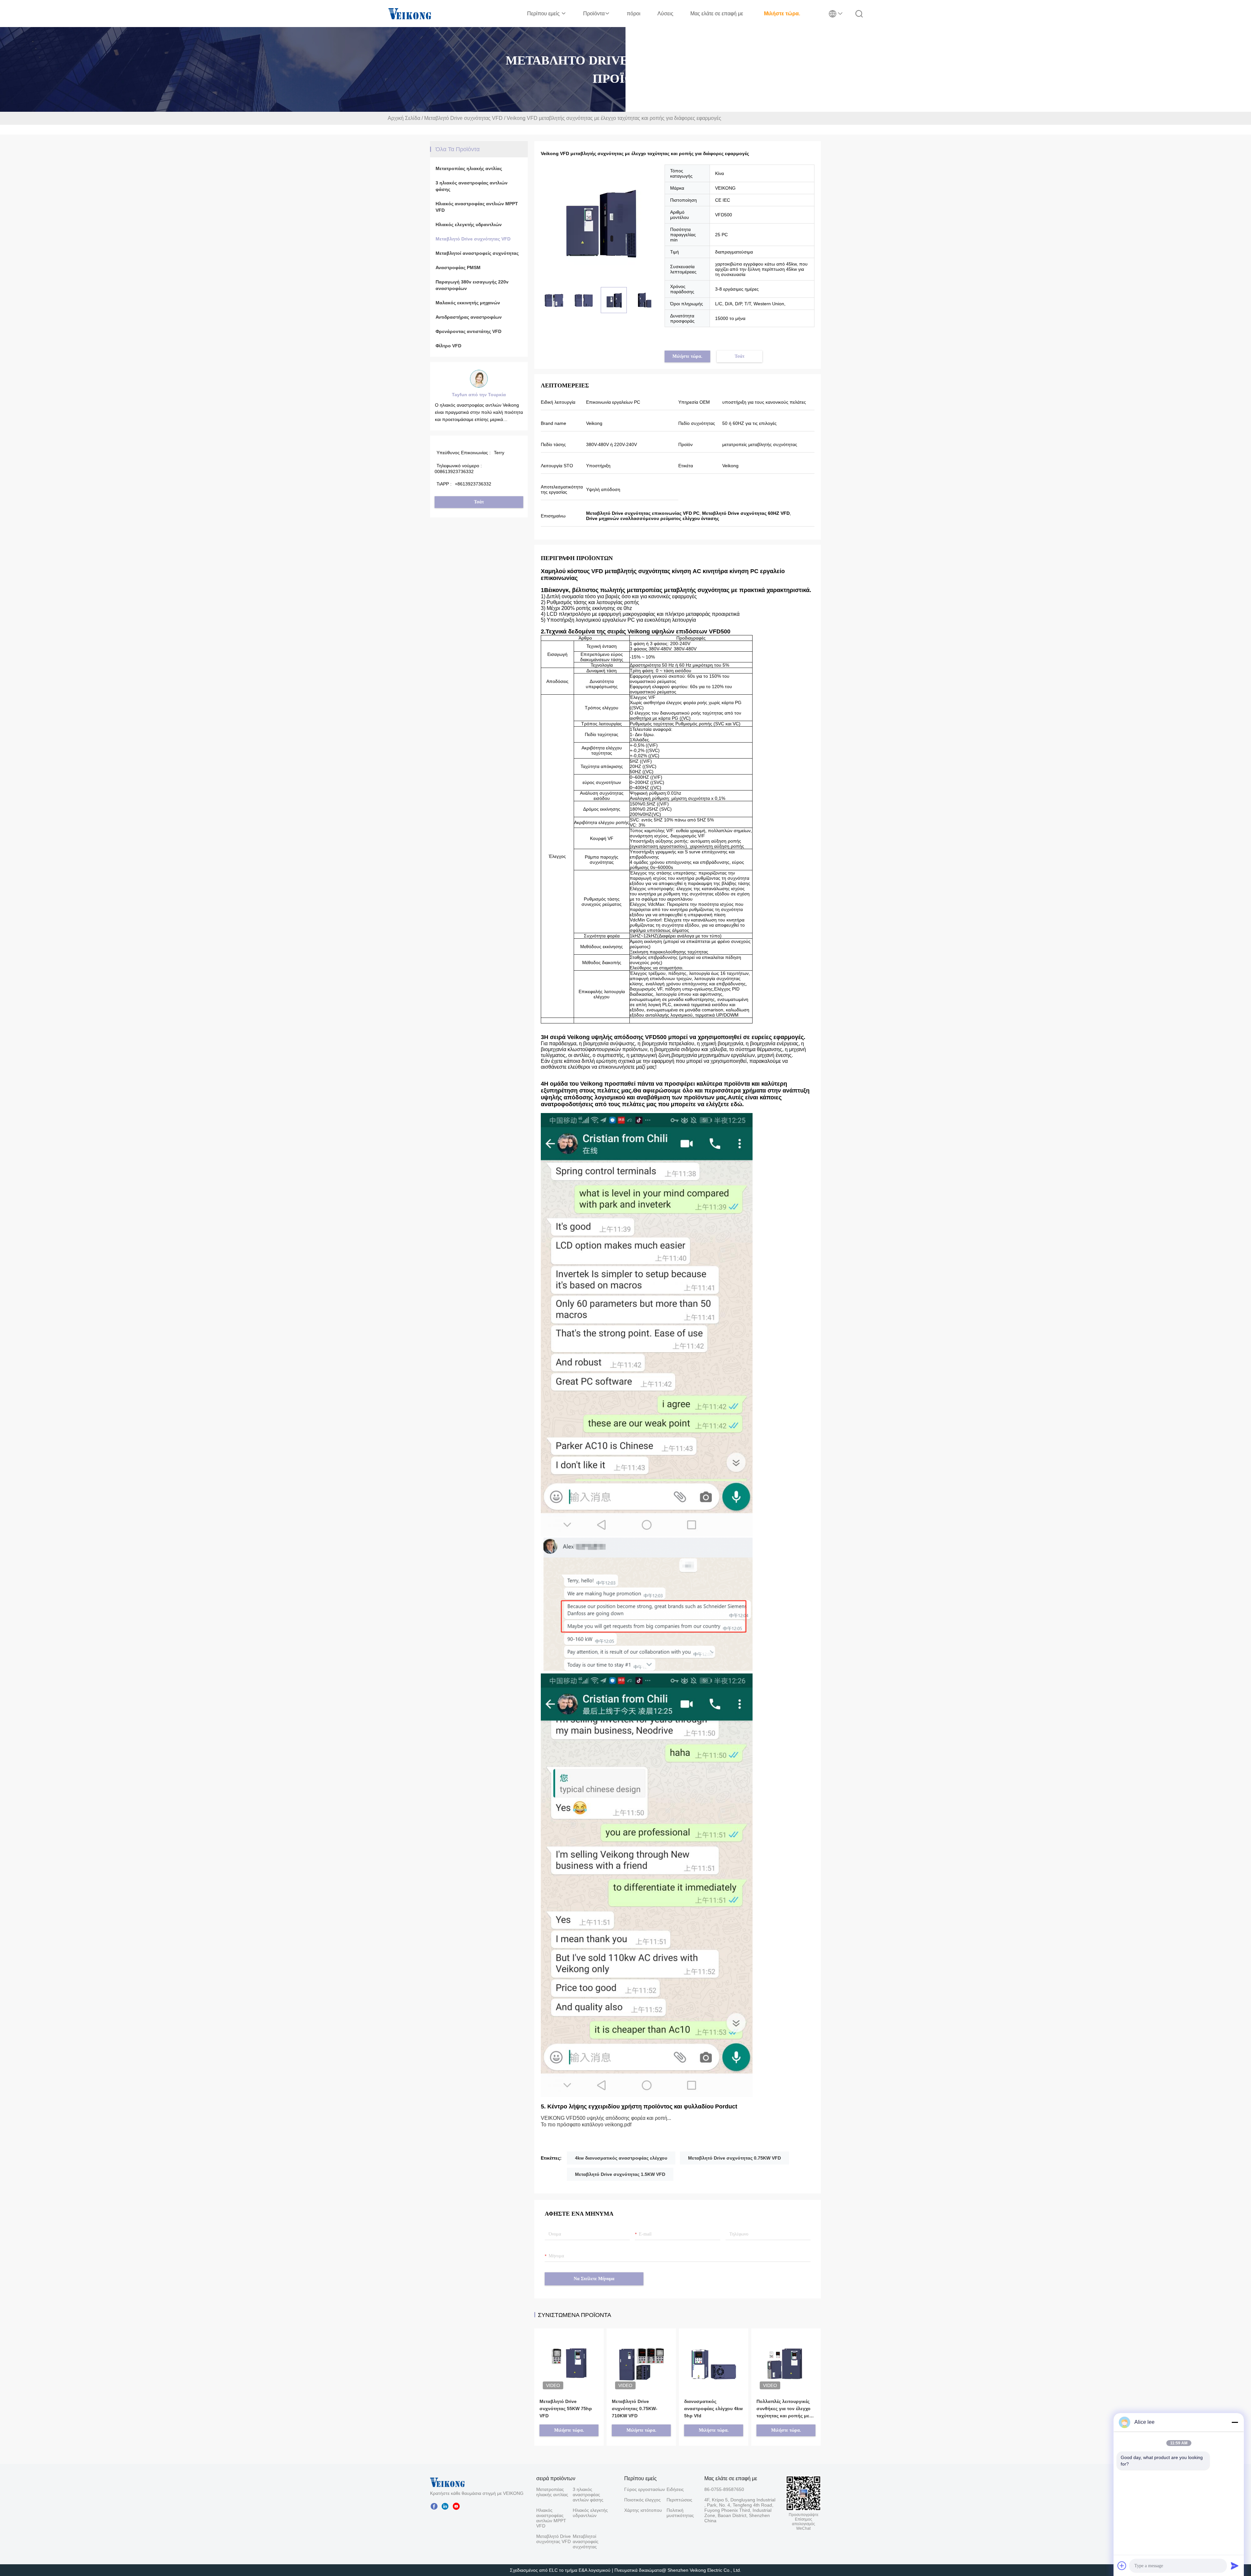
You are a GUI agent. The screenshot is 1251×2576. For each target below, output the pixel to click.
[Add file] (1122, 2566)
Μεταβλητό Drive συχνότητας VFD (463, 118)
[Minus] (1235, 2422)
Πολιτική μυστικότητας (678, 2513)
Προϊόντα (594, 14)
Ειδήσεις (675, 2489)
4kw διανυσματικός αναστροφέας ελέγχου (621, 2158)
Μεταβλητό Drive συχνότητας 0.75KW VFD (734, 2158)
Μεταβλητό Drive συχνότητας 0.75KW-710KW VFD (635, 2409)
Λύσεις (665, 14)
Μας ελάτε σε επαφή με (717, 14)
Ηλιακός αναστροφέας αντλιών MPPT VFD (477, 207)
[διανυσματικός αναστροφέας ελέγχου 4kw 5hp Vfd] (714, 2354)
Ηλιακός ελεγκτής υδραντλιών (469, 224)
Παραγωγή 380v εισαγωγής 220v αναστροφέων (472, 285)
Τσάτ (479, 502)
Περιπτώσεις (678, 2500)
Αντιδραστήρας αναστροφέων (469, 317)
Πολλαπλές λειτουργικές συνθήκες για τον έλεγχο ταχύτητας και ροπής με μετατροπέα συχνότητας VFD (784, 2409)
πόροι (634, 14)
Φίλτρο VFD (448, 346)
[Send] (1235, 2566)
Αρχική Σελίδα (404, 118)
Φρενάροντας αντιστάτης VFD (468, 331)
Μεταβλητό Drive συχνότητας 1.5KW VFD (620, 2174)
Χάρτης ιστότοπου (643, 2510)
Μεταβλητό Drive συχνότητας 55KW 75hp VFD (566, 2409)
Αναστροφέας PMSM (458, 268)
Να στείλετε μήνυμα (594, 2279)
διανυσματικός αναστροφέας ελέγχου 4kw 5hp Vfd (713, 2409)
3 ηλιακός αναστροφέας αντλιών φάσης (472, 186)
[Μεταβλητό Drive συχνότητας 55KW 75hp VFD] (569, 2354)
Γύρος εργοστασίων (645, 2489)
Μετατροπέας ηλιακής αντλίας (469, 168)
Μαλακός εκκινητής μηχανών (468, 303)
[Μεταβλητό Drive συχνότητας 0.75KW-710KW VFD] (641, 2354)
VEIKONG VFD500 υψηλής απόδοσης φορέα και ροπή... (606, 2118)
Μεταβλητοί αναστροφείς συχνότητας (477, 253)
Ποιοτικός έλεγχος (642, 2500)
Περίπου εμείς (544, 14)
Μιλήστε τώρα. (782, 14)
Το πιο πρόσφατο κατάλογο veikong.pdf (586, 2125)
